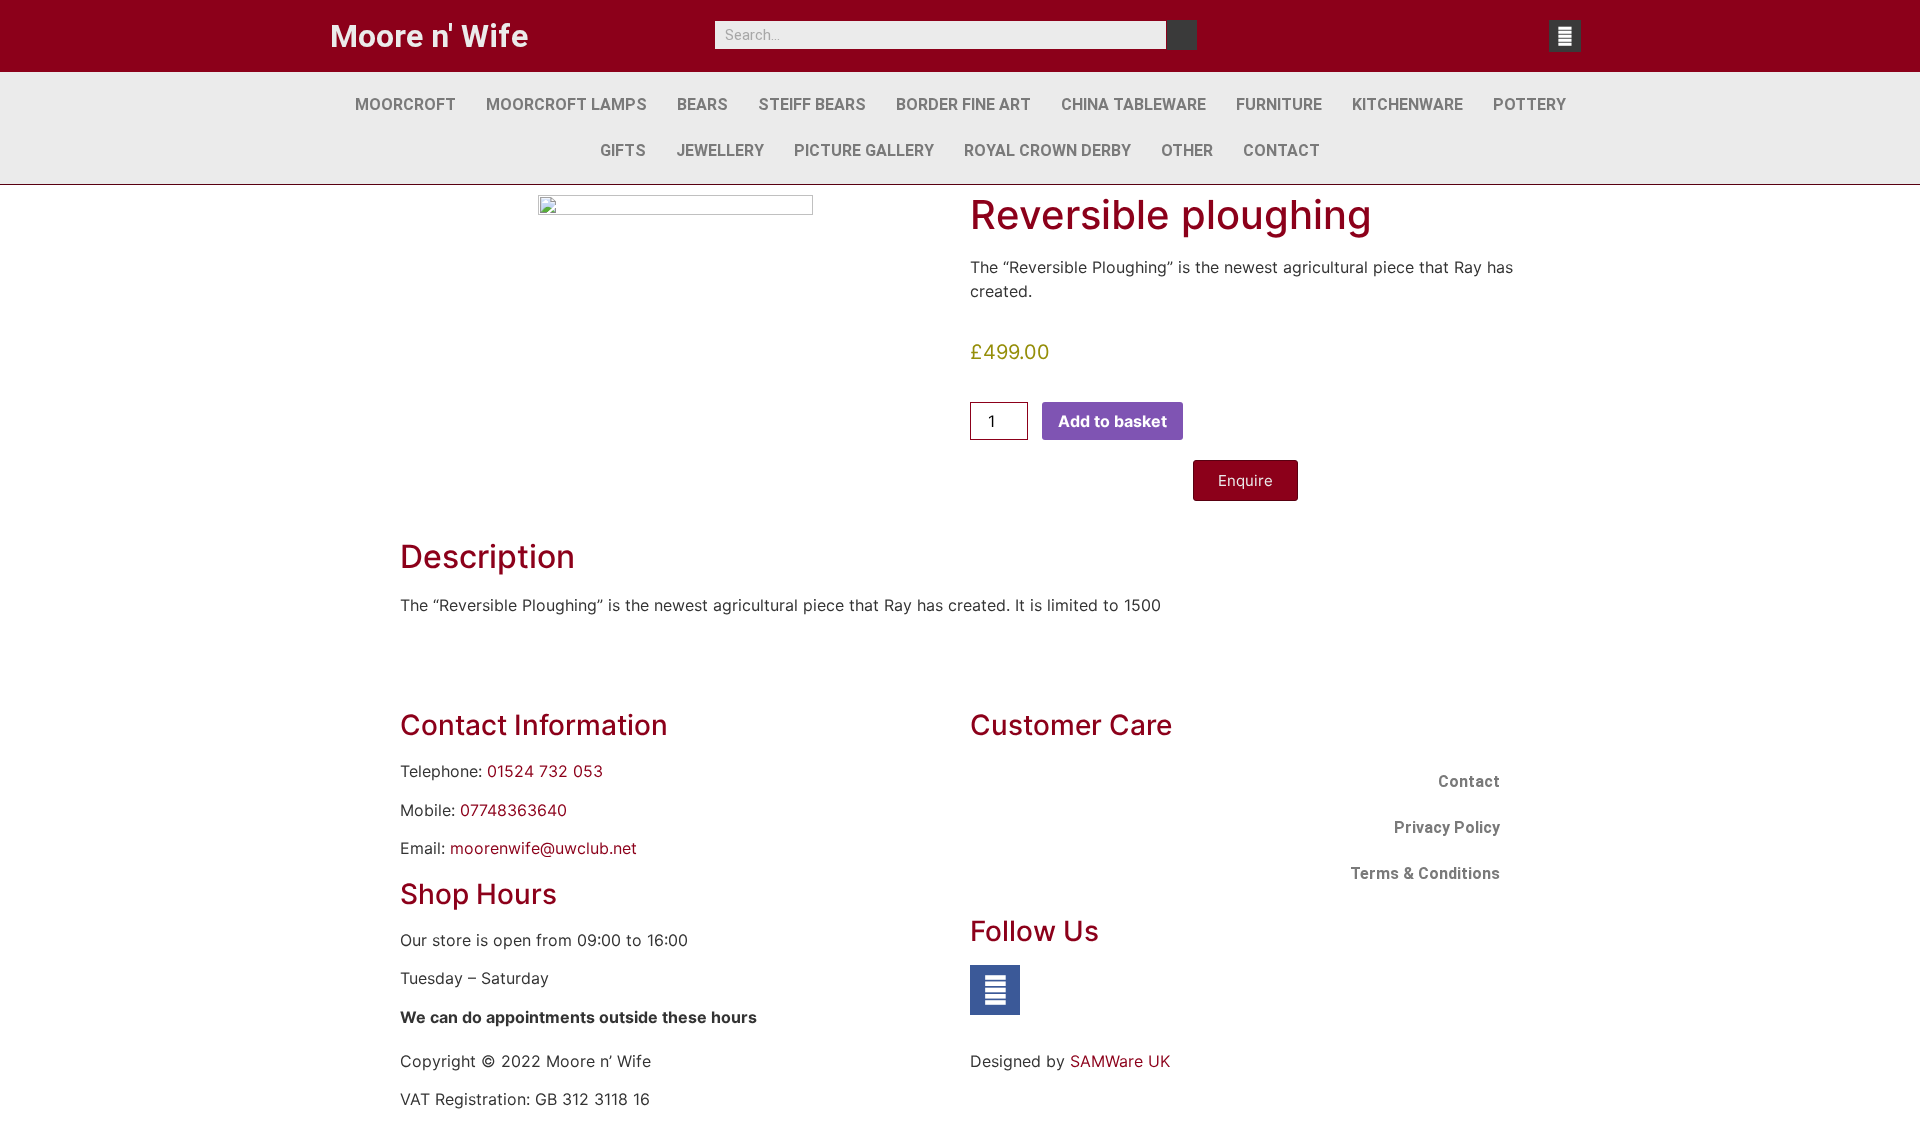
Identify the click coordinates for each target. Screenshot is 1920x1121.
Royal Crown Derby (1047, 150)
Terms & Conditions (1425, 873)
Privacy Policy (1447, 827)
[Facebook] (1565, 36)
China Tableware (1133, 104)
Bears (702, 104)
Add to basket (1112, 421)
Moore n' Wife (429, 36)
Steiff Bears (812, 104)
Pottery (1529, 104)
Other (1187, 150)
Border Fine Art (963, 104)
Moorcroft (405, 104)
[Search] (1182, 35)
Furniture (1279, 104)
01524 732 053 (545, 771)
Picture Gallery (864, 150)
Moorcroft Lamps (566, 104)
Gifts (623, 150)
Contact (1281, 150)
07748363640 (513, 810)
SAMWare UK (1120, 1061)
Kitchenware (1407, 104)
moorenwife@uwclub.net (543, 848)
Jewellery (720, 150)
